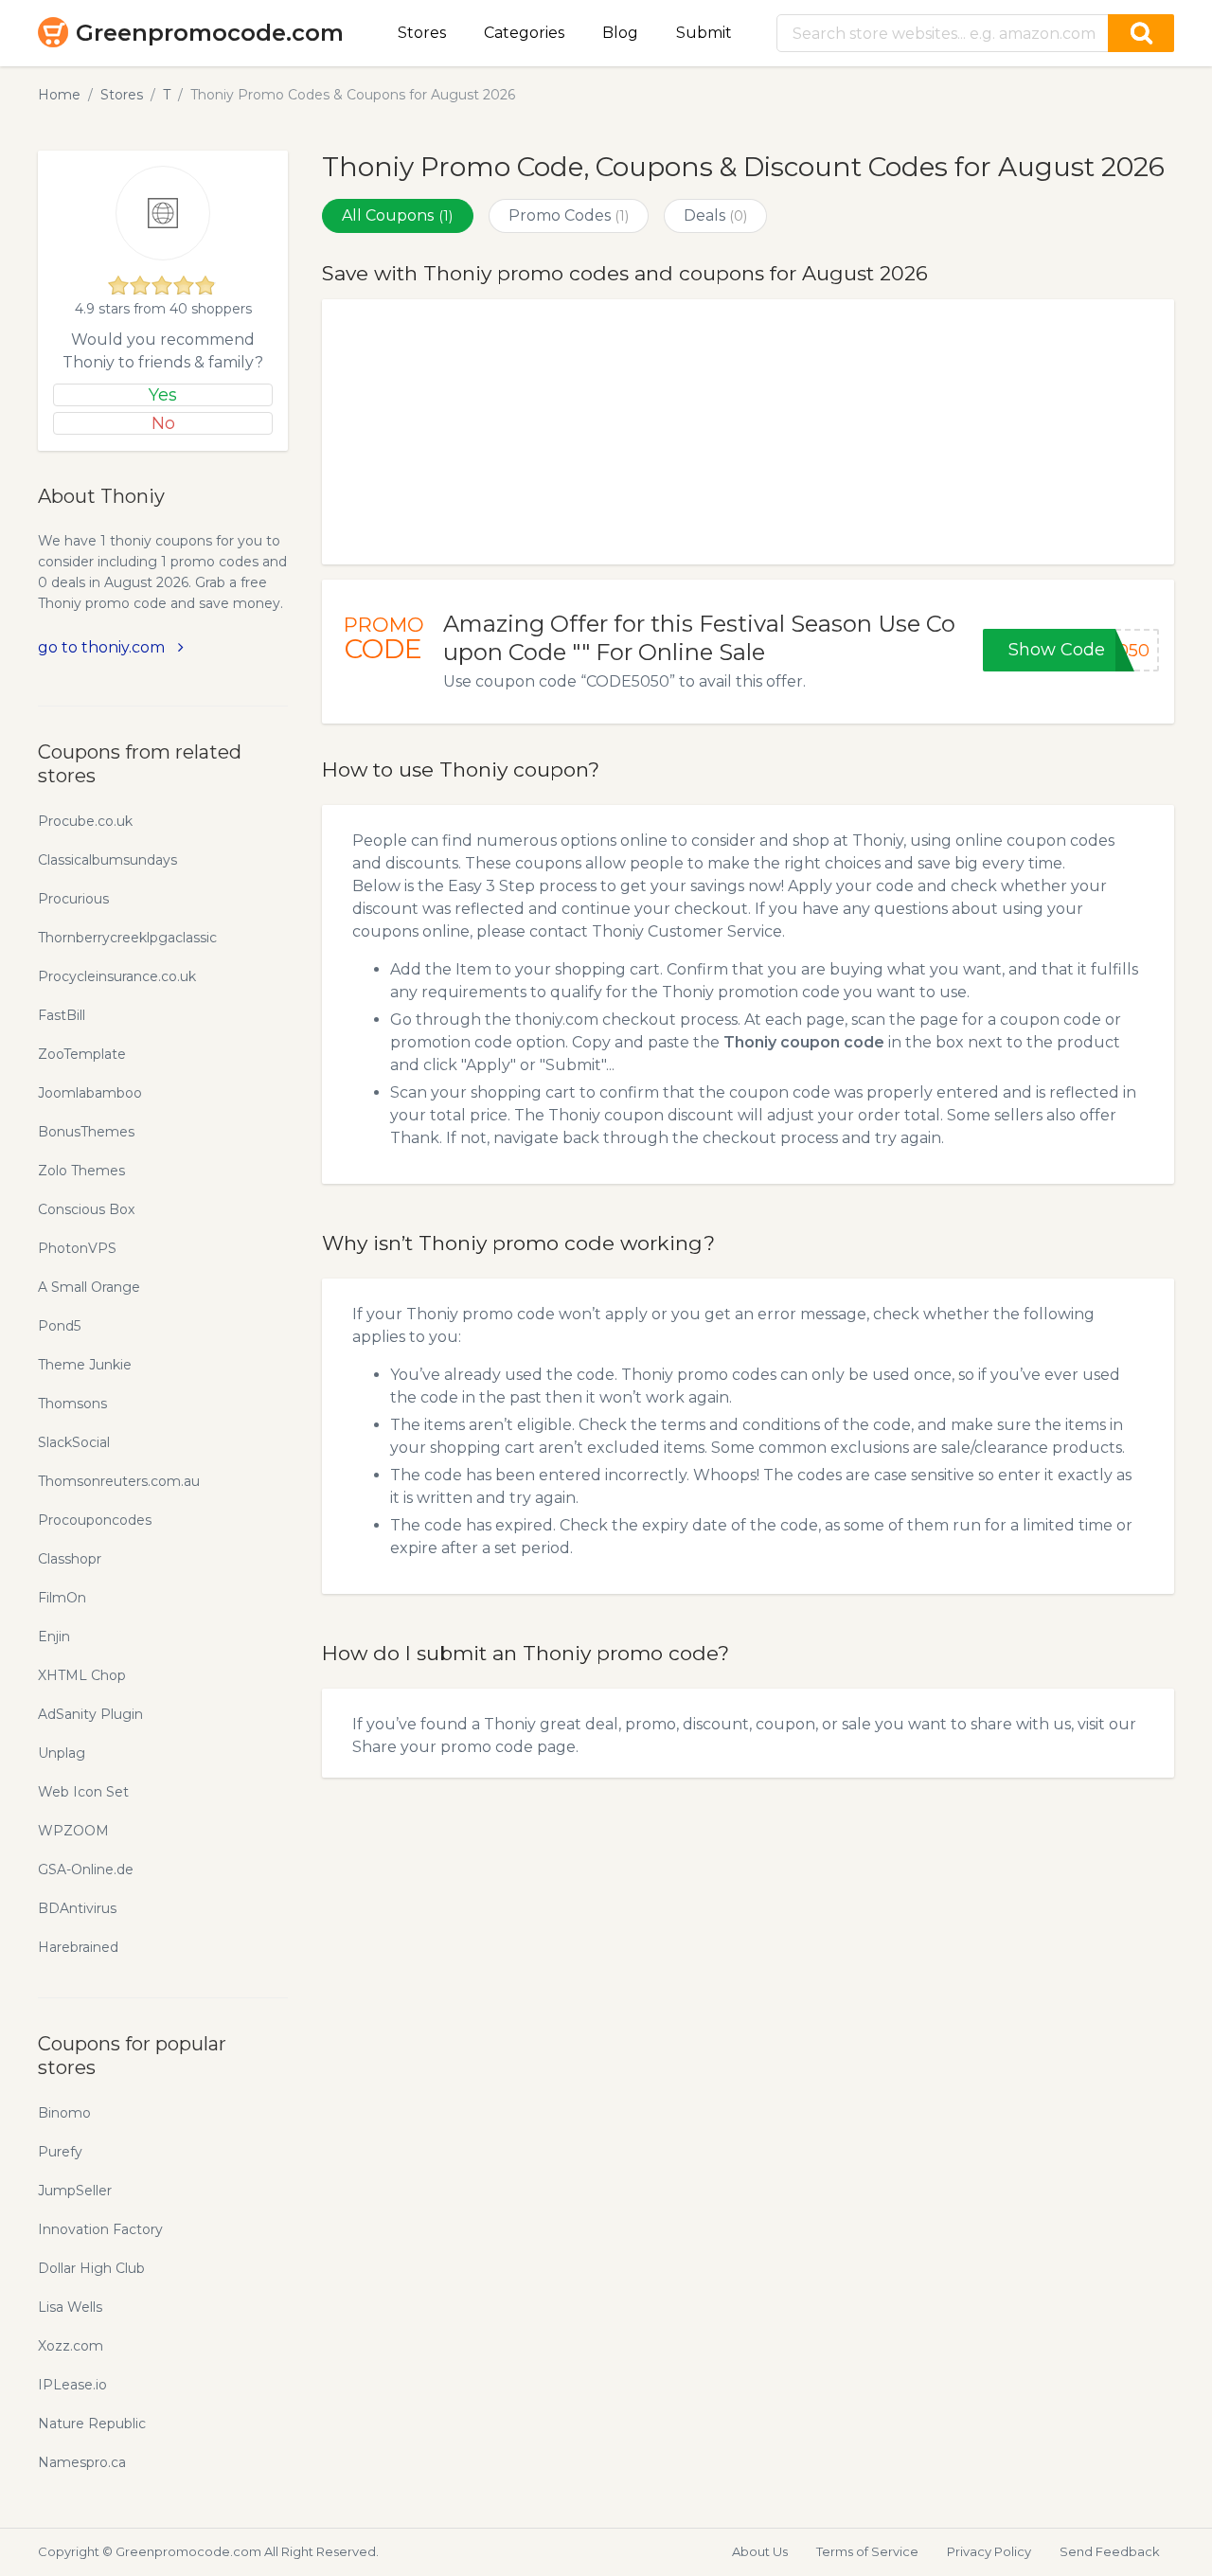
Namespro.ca (82, 2462)
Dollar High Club (91, 2268)
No (163, 423)
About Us (760, 2551)
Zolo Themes (81, 1171)
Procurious (73, 899)
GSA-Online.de (86, 1869)
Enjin (54, 1637)
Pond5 (59, 1326)
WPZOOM (73, 1831)
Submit (704, 33)
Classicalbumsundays (107, 860)
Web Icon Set (83, 1792)
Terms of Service (867, 2551)
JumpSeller (75, 2191)
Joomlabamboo (90, 1093)
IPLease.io (72, 2385)
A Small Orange (89, 1287)
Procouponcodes (95, 1520)
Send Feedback (1110, 2551)
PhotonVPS (77, 1248)
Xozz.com (71, 2346)
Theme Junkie (85, 1365)
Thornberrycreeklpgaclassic (127, 938)
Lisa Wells (70, 2307)
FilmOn (62, 1598)
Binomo (64, 2113)
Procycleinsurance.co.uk (117, 976)
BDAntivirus (77, 1908)
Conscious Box (86, 1209)
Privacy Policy (989, 2551)
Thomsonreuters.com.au (119, 1481)
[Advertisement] (748, 432)
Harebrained (78, 1947)
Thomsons (72, 1404)
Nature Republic (92, 2424)
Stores (422, 33)
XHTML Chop (82, 1675)
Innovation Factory (100, 2229)
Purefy (60, 2152)
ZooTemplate (82, 1054)
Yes (163, 395)
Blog (620, 33)
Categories (524, 33)
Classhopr (70, 1559)
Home (59, 95)
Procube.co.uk (85, 821)
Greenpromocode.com (210, 33)
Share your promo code (443, 1747)
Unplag (62, 1753)
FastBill (62, 1015)
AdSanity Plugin (90, 1714)
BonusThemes (86, 1132)
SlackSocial (74, 1442)
